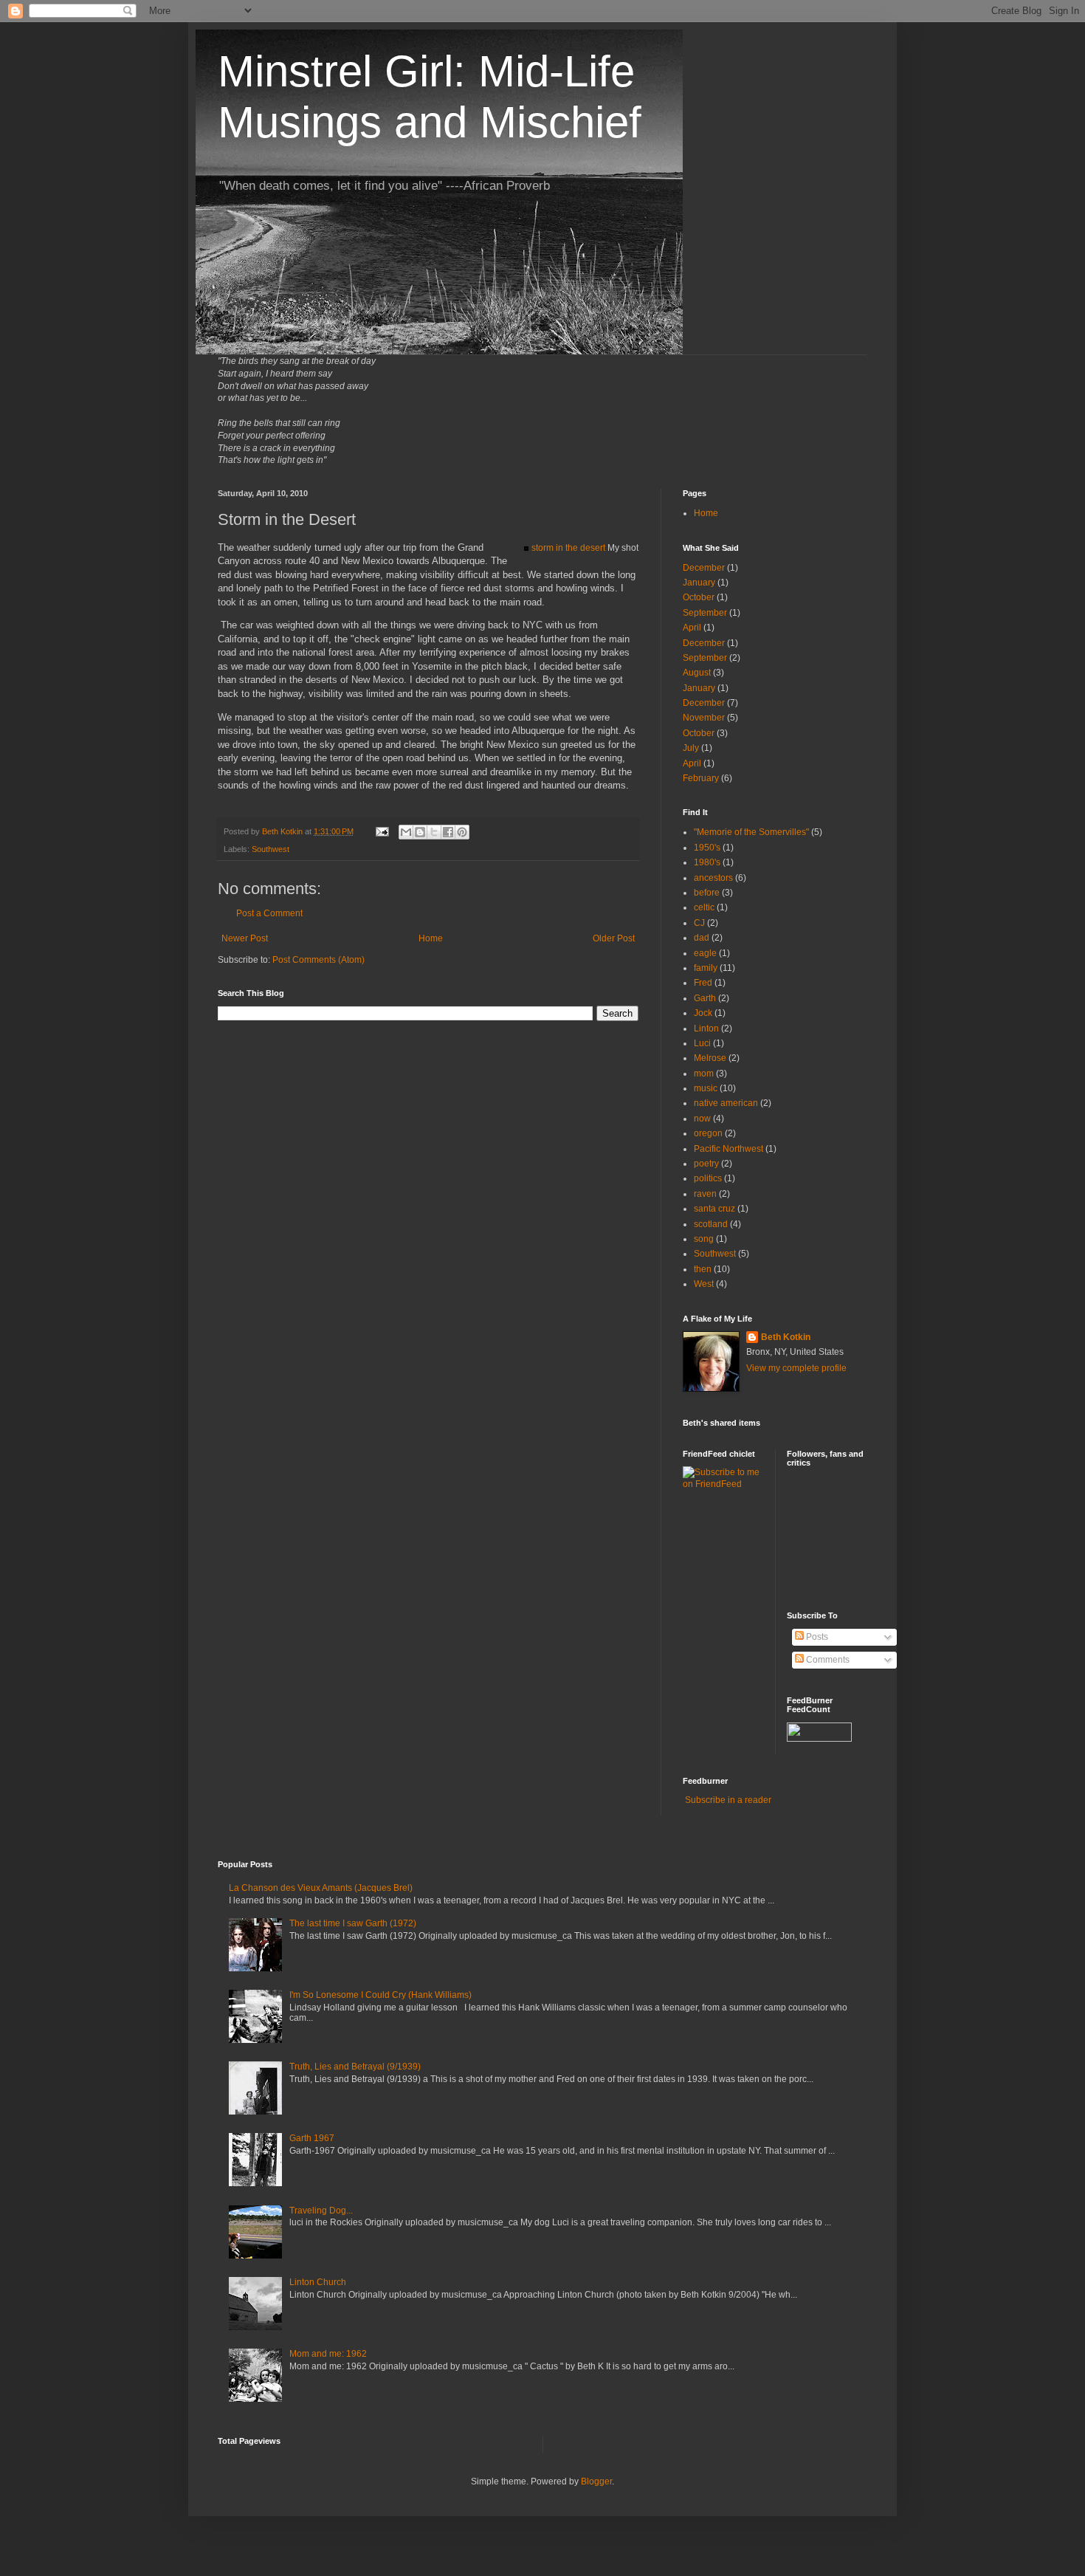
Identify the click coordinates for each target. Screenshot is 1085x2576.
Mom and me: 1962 (328, 2354)
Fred (703, 983)
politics (708, 1178)
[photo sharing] (526, 547)
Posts (816, 1637)
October (699, 597)
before (707, 893)
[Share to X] (434, 832)
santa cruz (714, 1209)
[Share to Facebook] (448, 832)
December (704, 568)
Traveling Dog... (321, 2211)
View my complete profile (796, 1368)
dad (702, 938)
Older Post (614, 938)
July (691, 748)
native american (726, 1103)
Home (431, 938)
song (704, 1239)
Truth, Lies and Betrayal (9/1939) (355, 2067)
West (704, 1284)
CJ (699, 923)
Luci (702, 1043)
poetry (706, 1164)
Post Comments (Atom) (318, 960)
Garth (705, 998)
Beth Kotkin (786, 1337)
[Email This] (406, 832)
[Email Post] (382, 831)
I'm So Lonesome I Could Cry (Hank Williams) (380, 1995)
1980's (707, 862)
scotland (711, 1224)
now (702, 1119)
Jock (703, 1013)
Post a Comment (269, 913)
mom (704, 1074)
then (703, 1269)
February (701, 778)
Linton (706, 1028)
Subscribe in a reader (728, 1800)
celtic (704, 907)
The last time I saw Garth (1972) (353, 1923)
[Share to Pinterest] (462, 832)
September (705, 613)
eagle (705, 953)
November (704, 718)
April (692, 628)
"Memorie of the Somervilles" (751, 832)
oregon (708, 1133)
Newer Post (245, 938)
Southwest (271, 849)
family (706, 968)
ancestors (713, 878)
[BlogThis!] (420, 832)
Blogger (596, 2481)
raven (705, 1194)
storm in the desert (568, 548)
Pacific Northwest (728, 1149)
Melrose (710, 1058)
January (699, 583)
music (706, 1088)
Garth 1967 (312, 2138)
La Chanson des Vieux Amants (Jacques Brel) (321, 1888)
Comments (827, 1660)
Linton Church (318, 2282)
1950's (707, 848)
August (697, 673)
